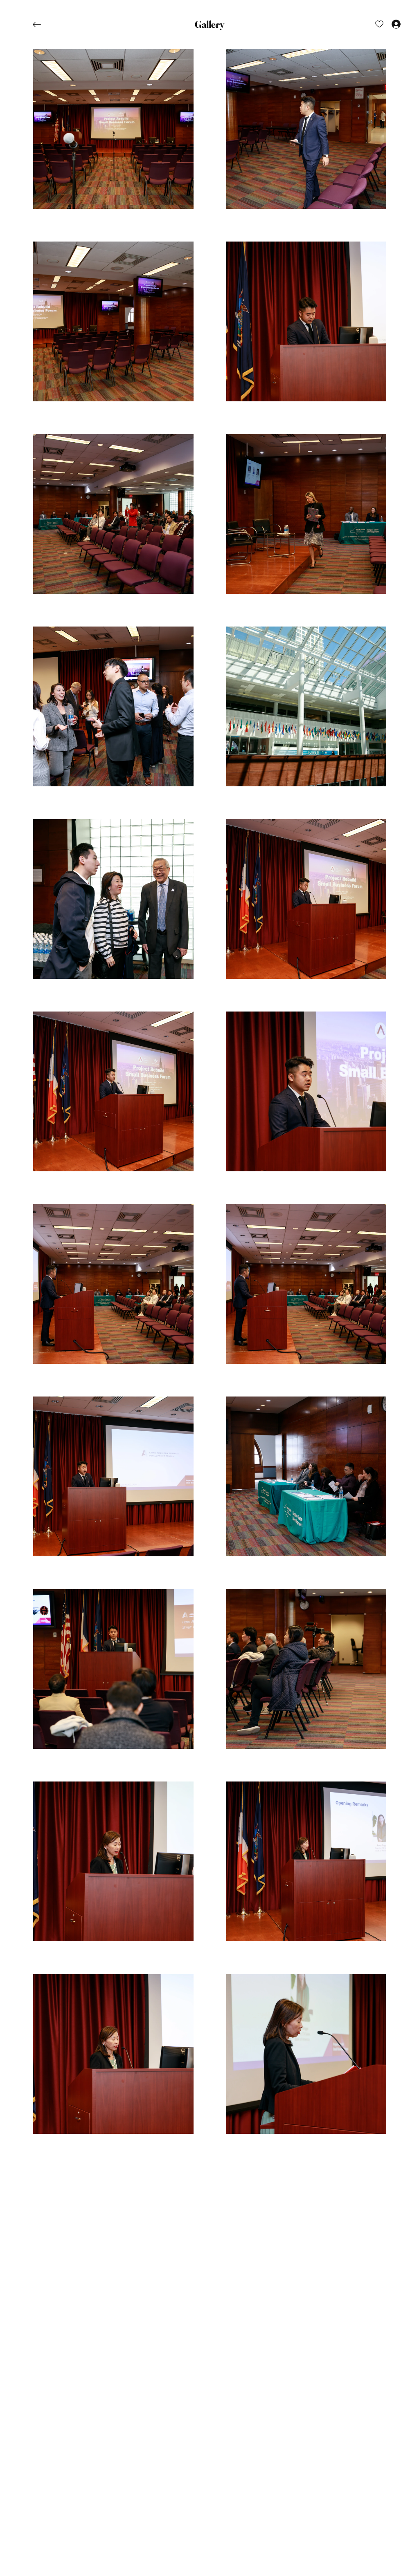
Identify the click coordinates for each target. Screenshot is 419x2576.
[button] (210, 25)
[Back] (43, 25)
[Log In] (389, 24)
